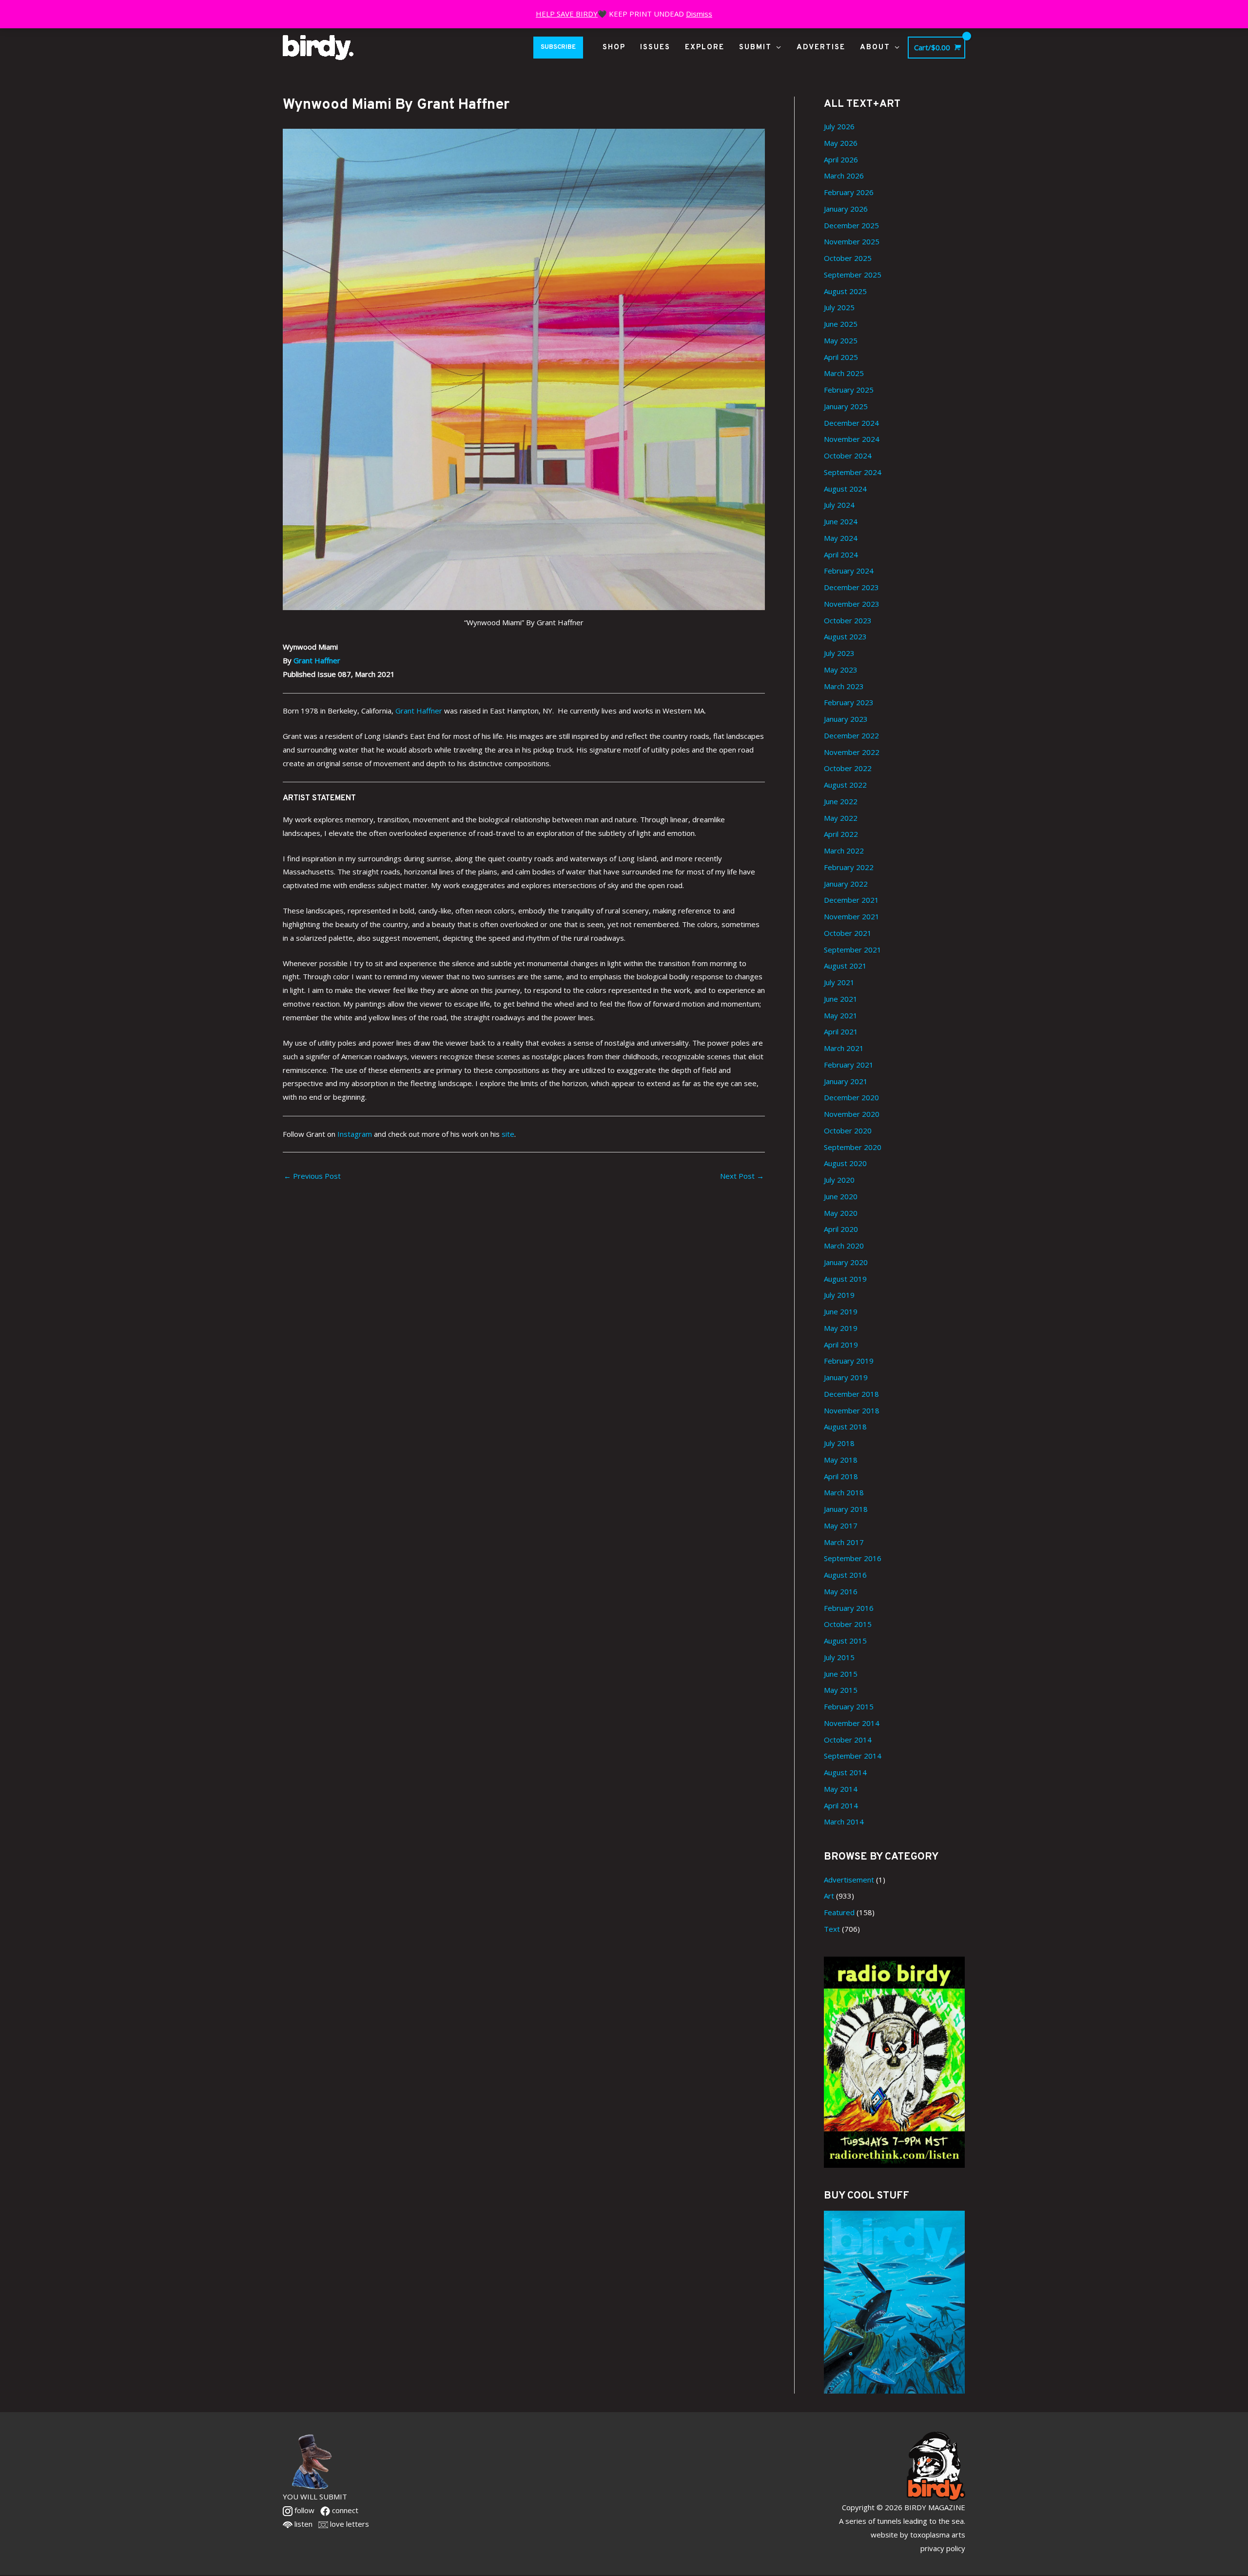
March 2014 (844, 1822)
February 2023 (849, 702)
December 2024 (851, 423)
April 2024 (841, 555)
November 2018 (852, 1410)
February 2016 (849, 1608)
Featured (839, 1912)
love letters (349, 2524)
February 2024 (849, 571)
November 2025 (852, 241)
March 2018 (844, 1492)
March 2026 (844, 176)
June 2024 (841, 521)
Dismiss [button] (699, 14)
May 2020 (841, 1213)
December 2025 (851, 225)
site (508, 1134)
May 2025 (841, 340)
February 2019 (849, 1361)
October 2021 (848, 933)
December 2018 (851, 1394)
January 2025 (846, 406)
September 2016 (853, 1558)
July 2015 (839, 1657)
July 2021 (839, 982)
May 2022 (841, 818)
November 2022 (852, 752)
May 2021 (841, 1015)
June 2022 (841, 801)
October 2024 (848, 456)
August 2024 (845, 489)
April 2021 (841, 1031)
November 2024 (852, 439)
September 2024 (853, 472)
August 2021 (845, 966)
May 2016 (841, 1591)
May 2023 (841, 670)
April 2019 (841, 1345)
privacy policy (943, 2548)
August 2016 (845, 1575)
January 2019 (846, 1377)
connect (344, 2510)
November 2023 (852, 604)
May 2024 (841, 538)
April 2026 (841, 159)
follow (303, 2510)
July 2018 (839, 1443)
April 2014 (841, 1805)
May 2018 (841, 1460)
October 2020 (848, 1130)
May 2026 (841, 143)
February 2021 (849, 1065)
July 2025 (839, 307)
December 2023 (851, 587)
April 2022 (841, 834)
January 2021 (846, 1081)
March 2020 (844, 1246)
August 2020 (845, 1163)
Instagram (355, 1134)
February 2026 (849, 192)
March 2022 (844, 851)
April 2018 (841, 1476)
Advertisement (849, 1880)
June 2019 (841, 1311)
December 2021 (851, 900)
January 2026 (846, 209)
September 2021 (853, 950)
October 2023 (848, 620)
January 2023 (846, 719)
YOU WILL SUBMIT (315, 2497)
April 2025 (841, 357)
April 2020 (841, 1229)
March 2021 (844, 1048)
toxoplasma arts (938, 2535)
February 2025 (849, 390)
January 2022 (846, 884)
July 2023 (839, 653)
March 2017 (844, 1542)
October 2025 (848, 258)
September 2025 (853, 275)
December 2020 (851, 1097)
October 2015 (848, 1624)
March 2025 (844, 373)
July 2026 (839, 126)
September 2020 (853, 1147)
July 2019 (839, 1295)
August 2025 (845, 291)
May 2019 (841, 1328)
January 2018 (846, 1509)
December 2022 (851, 735)
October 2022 (848, 768)
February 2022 (849, 867)
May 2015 (841, 1690)
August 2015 (845, 1641)
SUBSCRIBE (558, 47)
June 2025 (841, 324)
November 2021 (852, 916)
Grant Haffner (317, 660)
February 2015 (849, 1706)
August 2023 (845, 636)
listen (302, 2524)
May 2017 (841, 1526)
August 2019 (845, 1279)
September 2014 (853, 1756)
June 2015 (841, 1674)
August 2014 (845, 1772)
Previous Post (312, 1176)
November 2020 (852, 1114)
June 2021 (841, 999)
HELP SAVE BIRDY (567, 14)
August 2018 (845, 1427)
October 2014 (848, 1740)
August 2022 (845, 785)
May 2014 (841, 1789)
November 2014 (852, 1723)
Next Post (742, 1176)
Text (832, 1929)
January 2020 (846, 1262)
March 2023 (844, 686)
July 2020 (839, 1180)
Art (829, 1896)
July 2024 (839, 505)
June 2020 (841, 1196)
